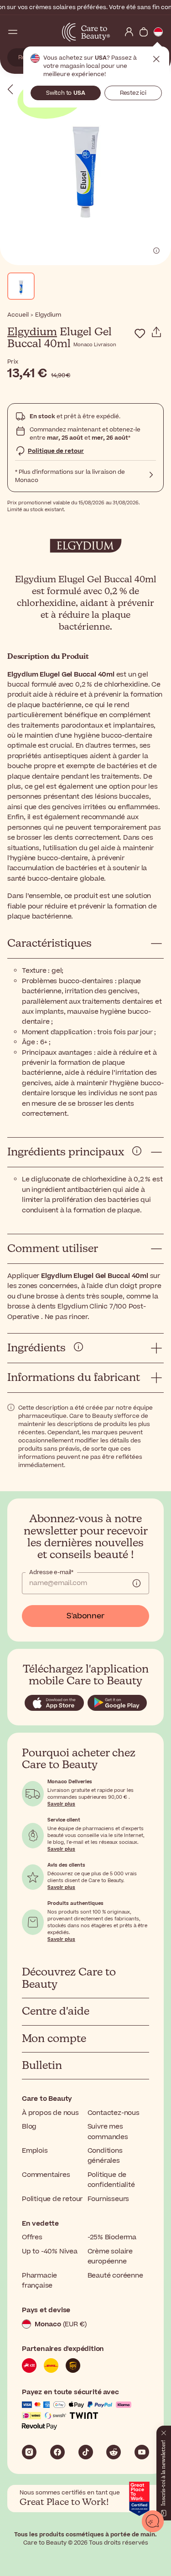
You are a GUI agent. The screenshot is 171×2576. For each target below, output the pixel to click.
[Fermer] (164, 2431)
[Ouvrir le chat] (153, 2521)
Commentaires (46, 2175)
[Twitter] (114, 2452)
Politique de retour (56, 451)
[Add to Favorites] (140, 334)
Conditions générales (105, 2156)
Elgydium (32, 332)
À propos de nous (50, 2113)
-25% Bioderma (112, 2237)
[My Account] (129, 32)
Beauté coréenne (115, 2276)
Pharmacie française (39, 2281)
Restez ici (133, 93)
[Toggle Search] (27, 32)
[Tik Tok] (86, 2452)
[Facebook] (57, 2452)
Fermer (156, 59)
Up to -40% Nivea (50, 2251)
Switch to (66, 93)
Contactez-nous (114, 2113)
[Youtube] (142, 2452)
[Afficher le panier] (144, 32)
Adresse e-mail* (51, 1572)
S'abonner (85, 1616)
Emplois (35, 2151)
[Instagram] (29, 2452)
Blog (29, 2127)
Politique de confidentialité (111, 2180)
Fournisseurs (109, 2199)
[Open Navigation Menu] (13, 32)
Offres (32, 2237)
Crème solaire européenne (110, 2256)
